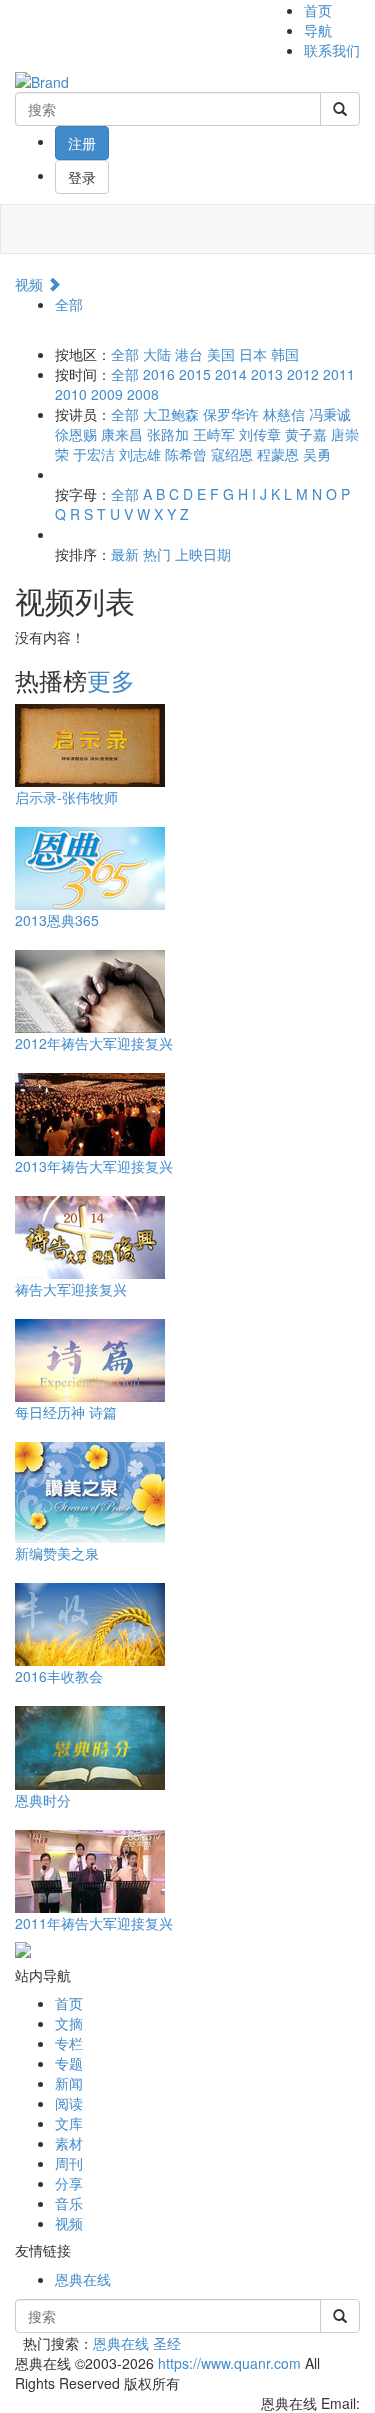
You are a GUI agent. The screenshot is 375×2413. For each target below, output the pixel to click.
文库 (69, 2123)
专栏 (69, 2043)
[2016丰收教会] (90, 1622)
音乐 (69, 2203)
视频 (31, 284)
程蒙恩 (278, 454)
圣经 (167, 2343)
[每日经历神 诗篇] (90, 1358)
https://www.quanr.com (229, 2363)
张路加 (168, 434)
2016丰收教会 (59, 1676)
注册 (82, 143)
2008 (143, 394)
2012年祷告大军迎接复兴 (94, 1043)
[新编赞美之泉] (90, 1490)
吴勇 (317, 454)
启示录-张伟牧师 (66, 797)
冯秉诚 (330, 414)
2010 (71, 394)
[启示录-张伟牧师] (90, 743)
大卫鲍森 (171, 414)
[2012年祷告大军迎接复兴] (90, 989)
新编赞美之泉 (57, 1553)
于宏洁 (94, 454)
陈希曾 (186, 454)
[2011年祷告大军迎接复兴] (90, 1869)
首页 (318, 10)
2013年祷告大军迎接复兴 (94, 1166)
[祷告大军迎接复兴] (90, 1235)
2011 (339, 374)
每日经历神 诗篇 (66, 1412)
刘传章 (260, 434)
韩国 (285, 354)
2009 (107, 394)
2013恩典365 (57, 920)
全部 (69, 304)
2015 (195, 374)
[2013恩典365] (90, 866)
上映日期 (203, 554)
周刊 (69, 2163)
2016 (159, 374)
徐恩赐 (76, 434)
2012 (303, 374)
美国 (221, 354)
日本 (253, 354)
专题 (69, 2063)
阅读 (69, 2103)
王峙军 (214, 434)
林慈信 (284, 414)
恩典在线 (83, 2279)
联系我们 (332, 50)
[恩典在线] (42, 80)
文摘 (69, 2023)
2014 (231, 374)
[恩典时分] (90, 1745)
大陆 (157, 354)
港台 (189, 354)
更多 (111, 679)
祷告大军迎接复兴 (71, 1289)
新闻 (69, 2083)
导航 (318, 30)
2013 (267, 374)
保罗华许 (231, 414)
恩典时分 (43, 1800)
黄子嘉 (306, 434)
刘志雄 (140, 454)
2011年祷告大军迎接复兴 (94, 1923)
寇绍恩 (232, 454)
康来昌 (122, 434)
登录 (82, 177)
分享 (69, 2183)
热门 (157, 554)
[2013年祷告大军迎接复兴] (90, 1112)
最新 (125, 554)
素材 (69, 2143)
